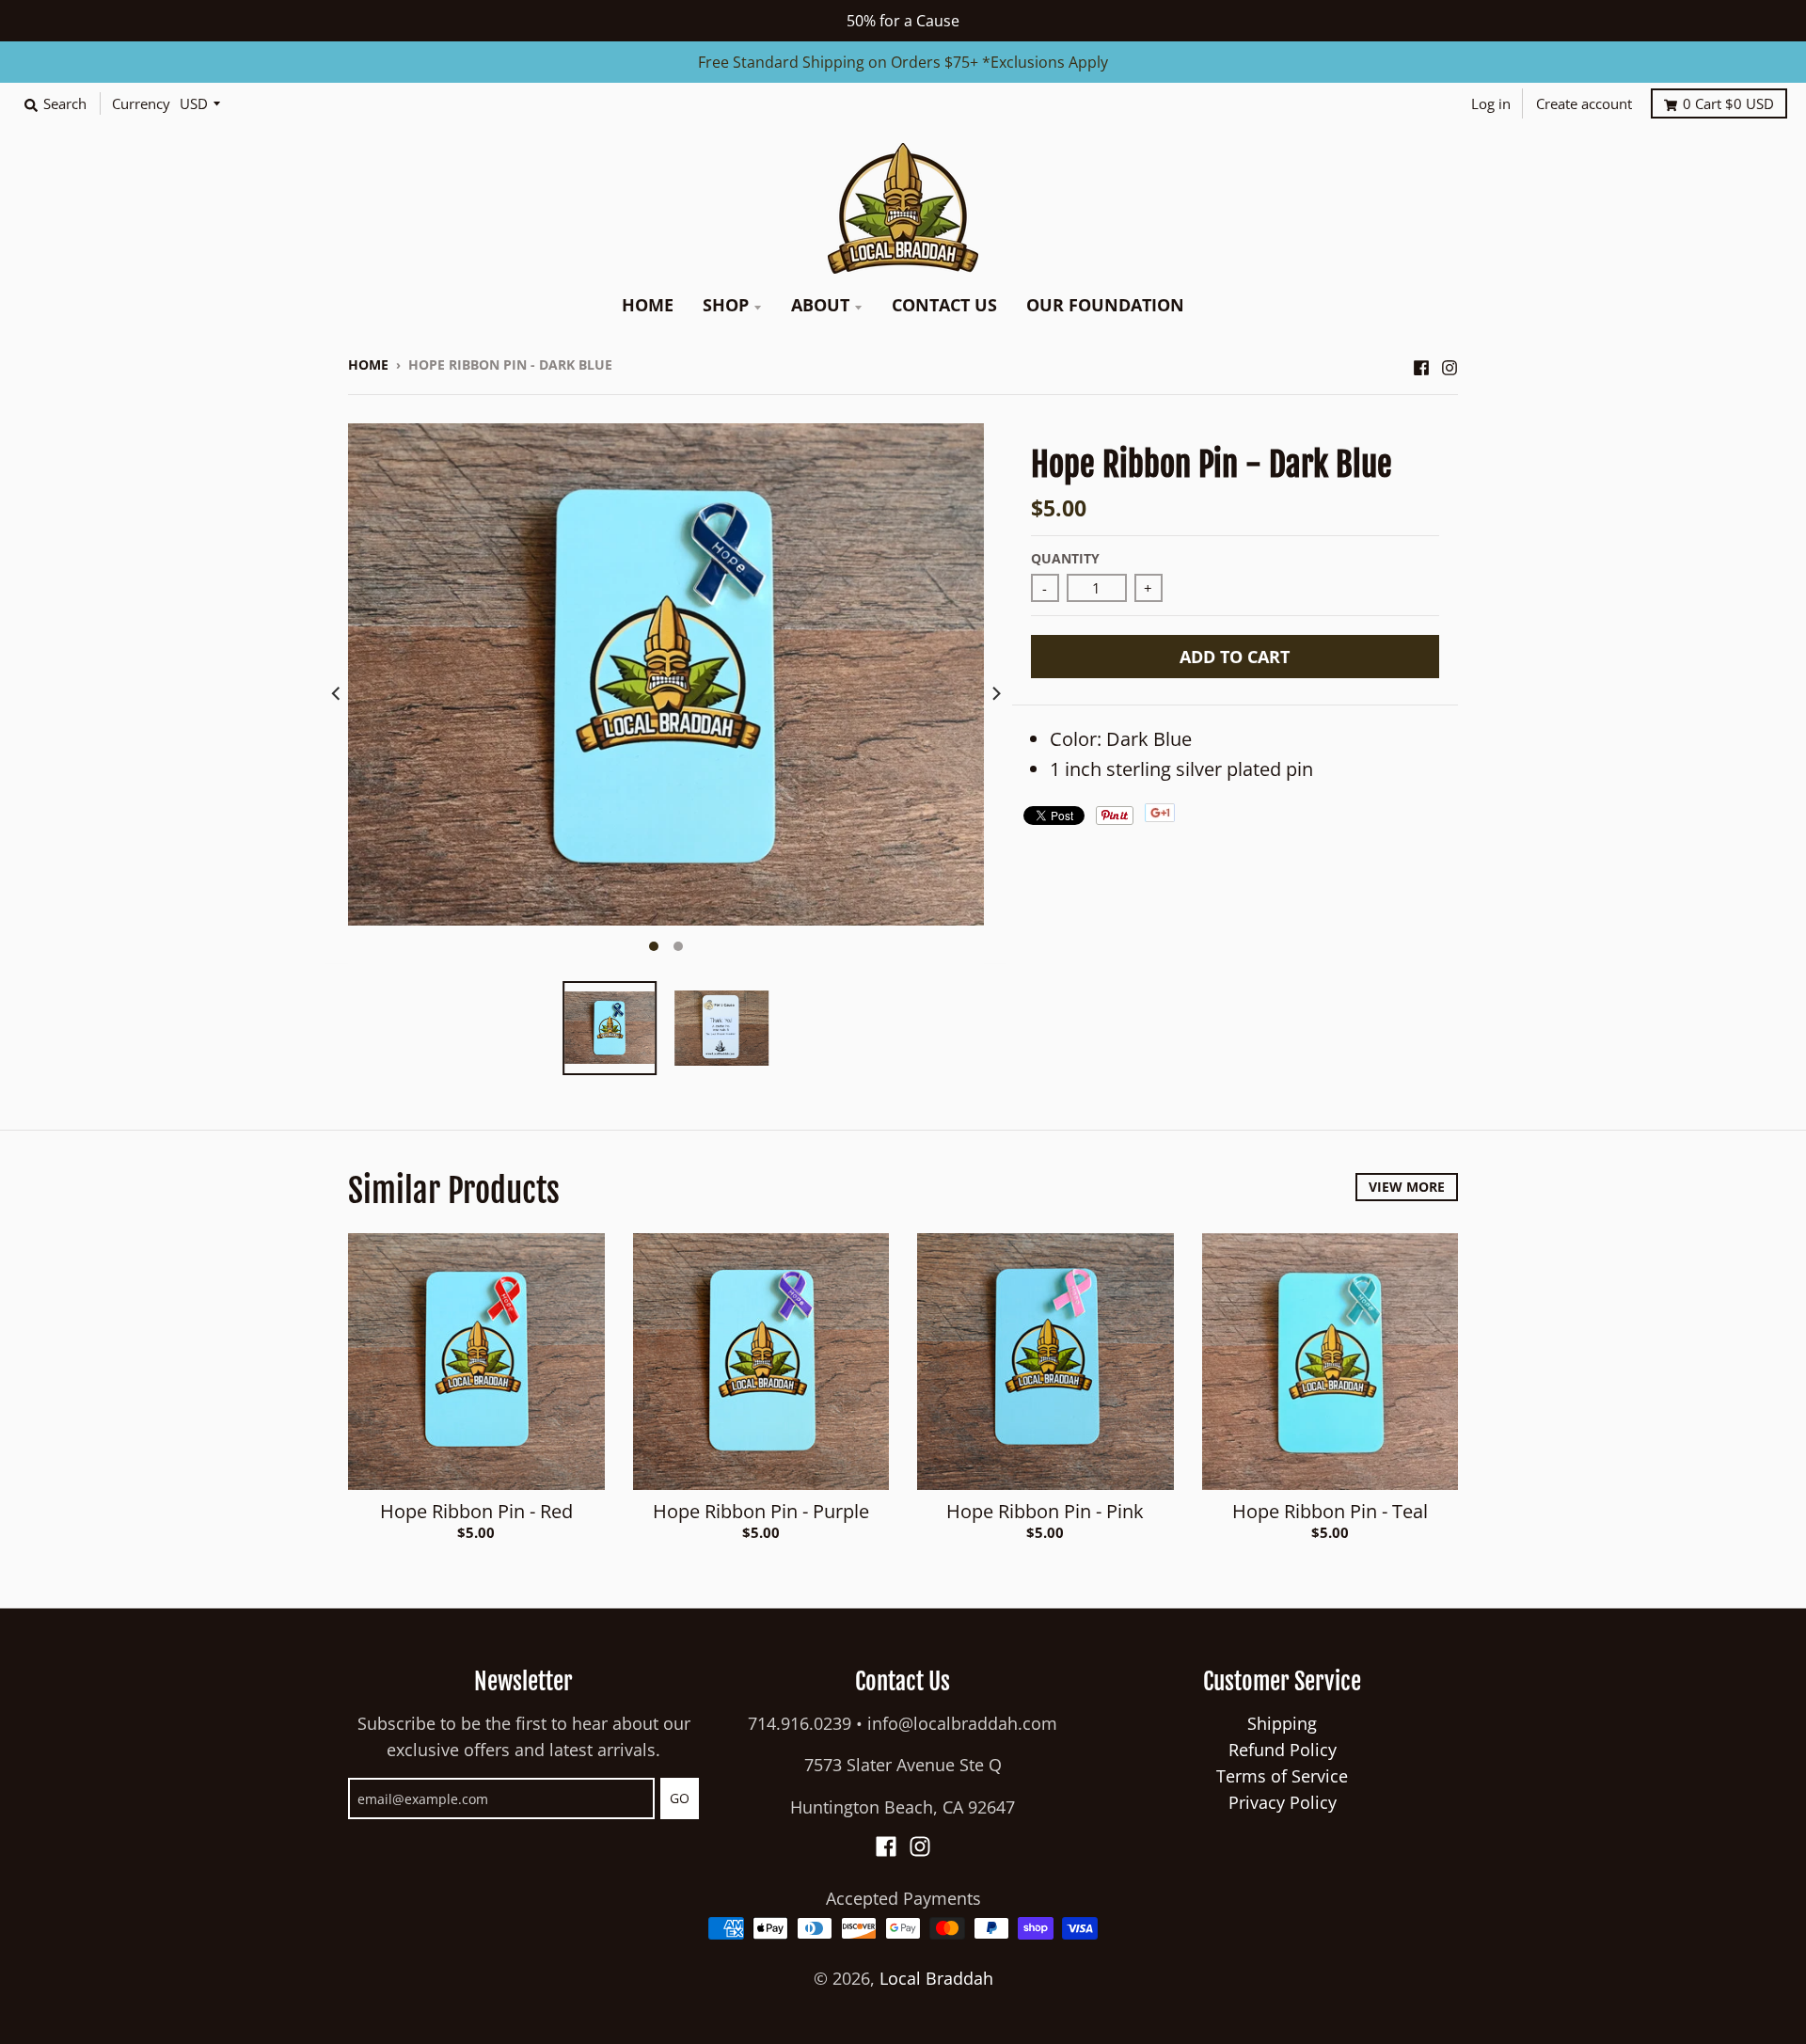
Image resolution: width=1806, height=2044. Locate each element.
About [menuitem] (820, 305)
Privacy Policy (1283, 1802)
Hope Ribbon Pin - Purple (761, 1511)
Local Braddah (936, 1978)
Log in (1491, 103)
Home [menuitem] (648, 305)
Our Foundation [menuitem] (1105, 305)
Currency (141, 103)
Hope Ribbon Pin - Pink (1045, 1511)
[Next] (995, 693)
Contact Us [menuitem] (944, 305)
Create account (1584, 103)
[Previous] (337, 693)
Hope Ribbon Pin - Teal (1330, 1511)
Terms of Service (1282, 1776)
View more (1407, 1187)
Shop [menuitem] (726, 305)
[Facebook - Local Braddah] (1421, 363)
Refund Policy (1283, 1750)
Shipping (1282, 1723)
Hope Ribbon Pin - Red (476, 1511)
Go (680, 1798)
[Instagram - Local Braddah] (1450, 363)
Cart (1728, 103)
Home (368, 364)
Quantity (1065, 558)
